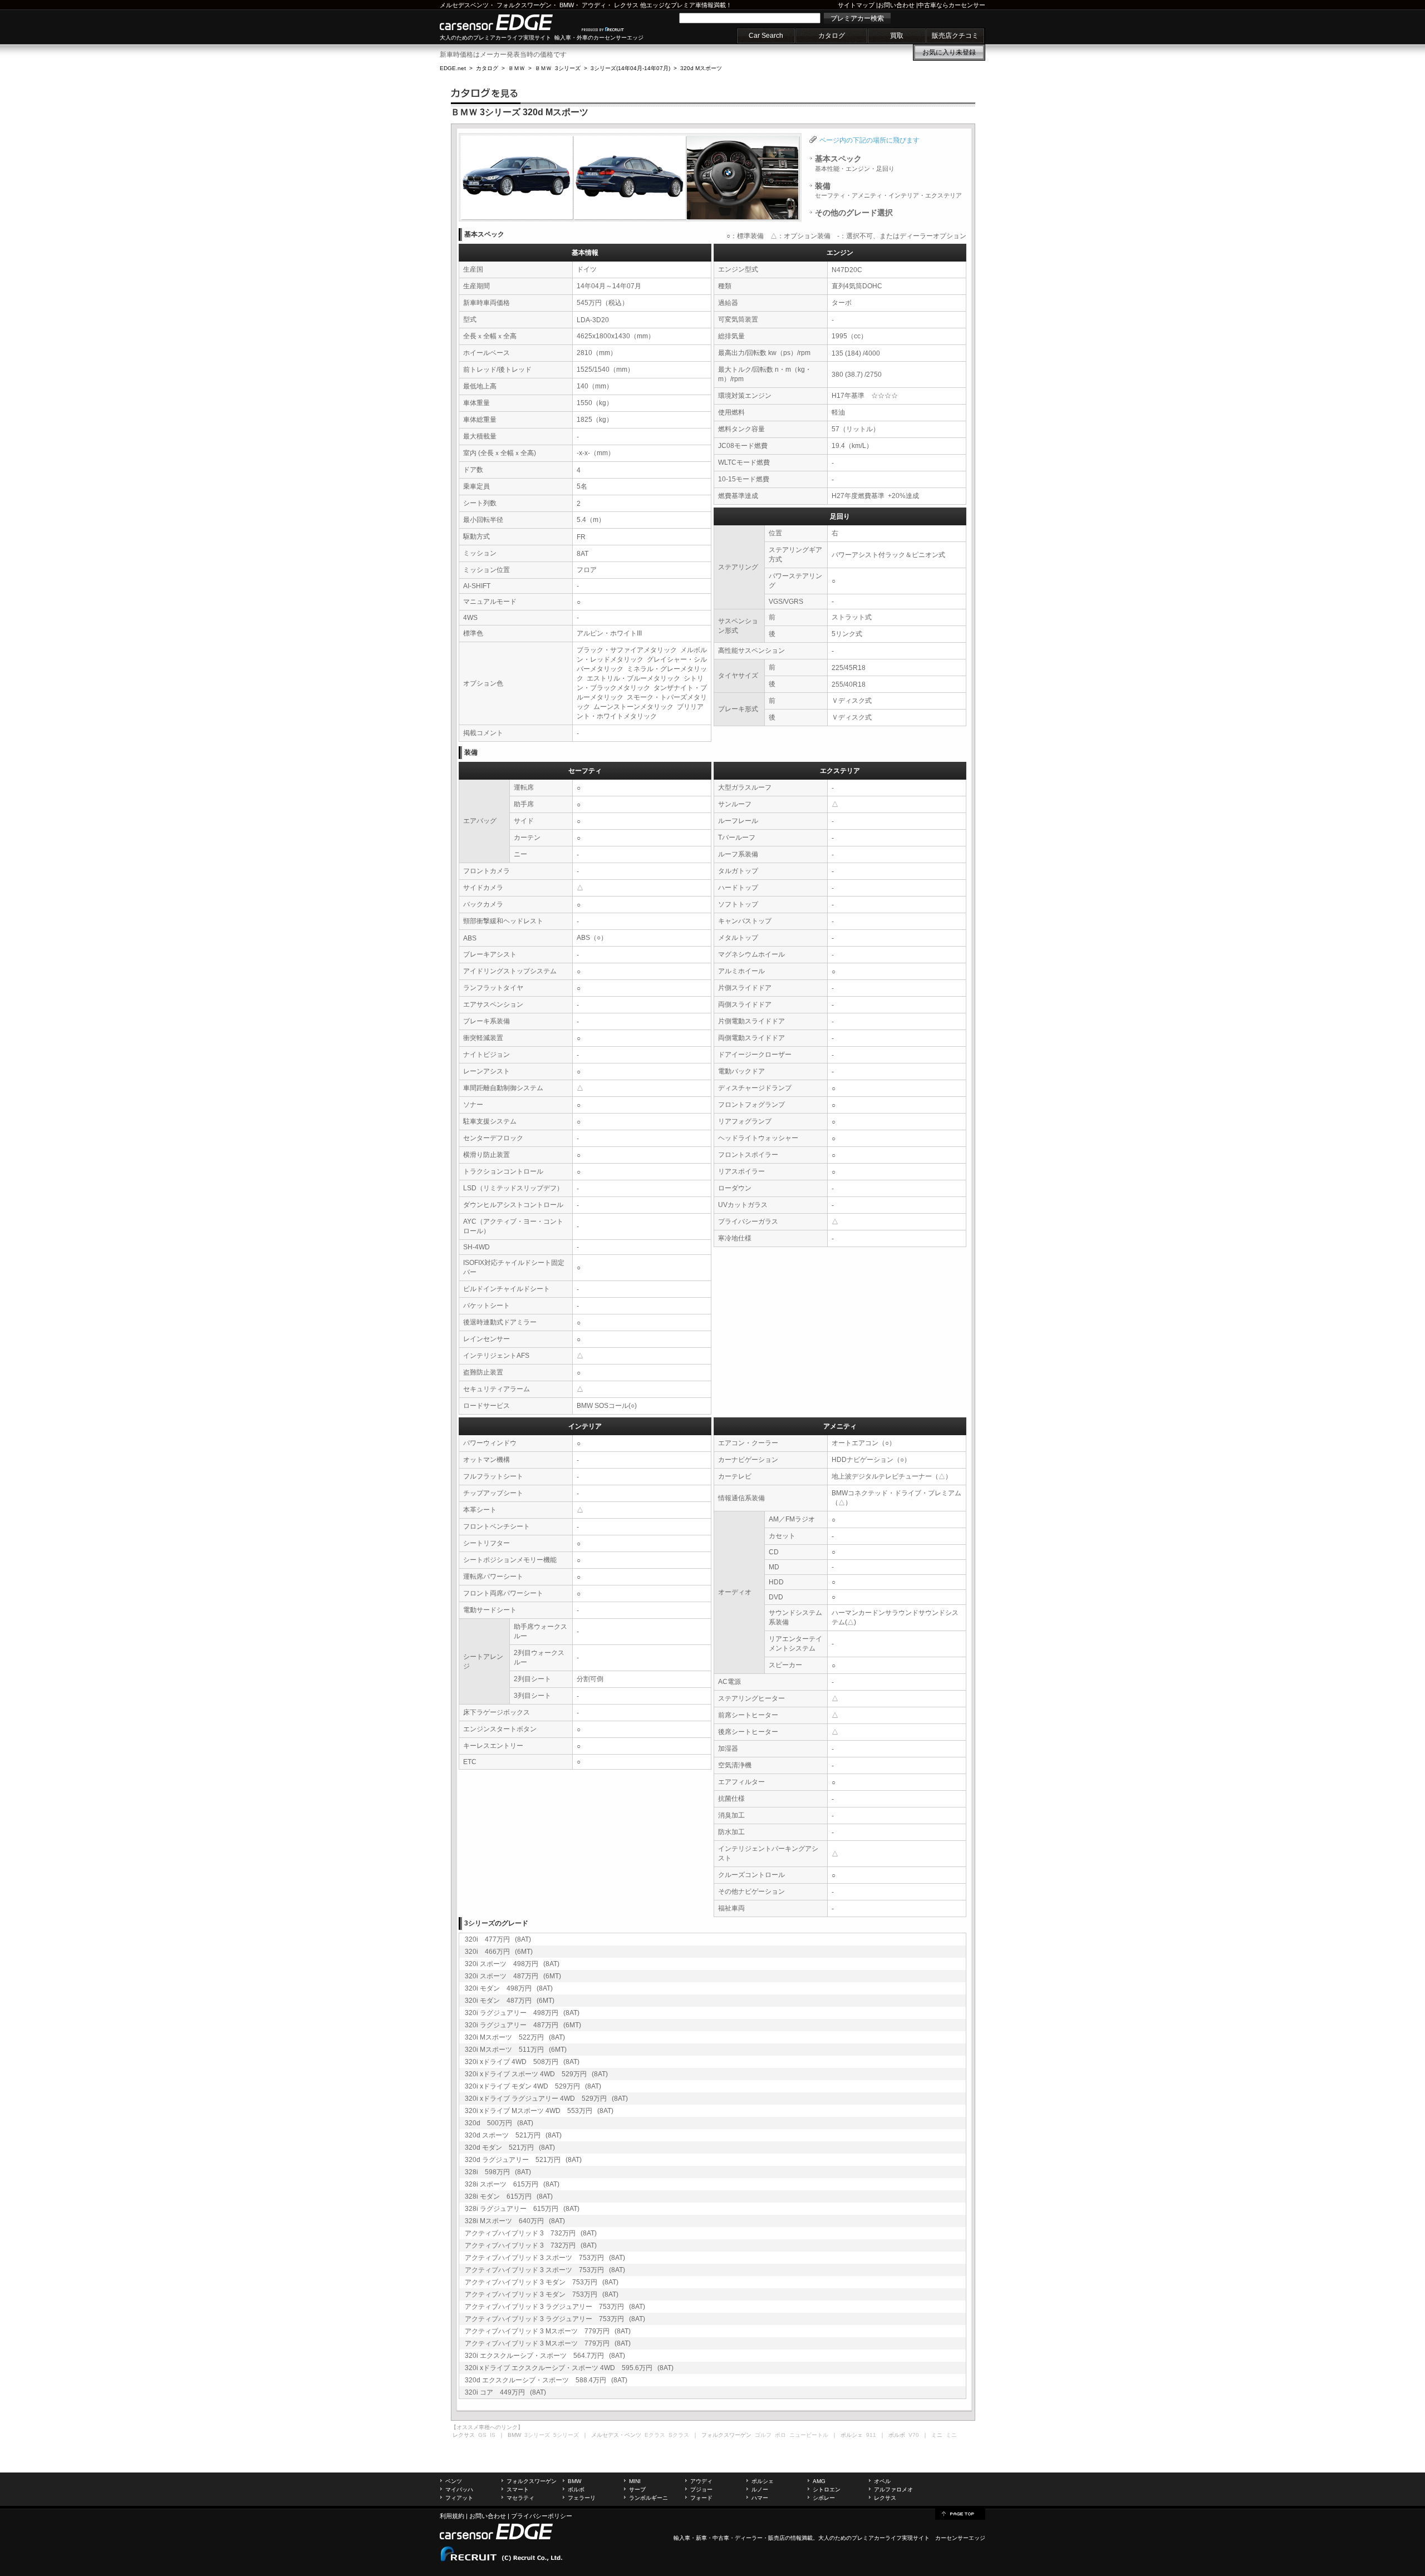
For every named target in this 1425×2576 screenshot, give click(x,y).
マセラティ (520, 2498)
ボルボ (576, 2489)
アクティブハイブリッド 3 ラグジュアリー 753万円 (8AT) (555, 2307)
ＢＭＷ (517, 68)
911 (871, 2435)
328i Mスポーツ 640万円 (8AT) (515, 2221)
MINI (635, 2481)
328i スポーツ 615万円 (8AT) (512, 2184)
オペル (882, 2481)
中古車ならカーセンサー (952, 5)
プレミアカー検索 (857, 18)
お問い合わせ (896, 5)
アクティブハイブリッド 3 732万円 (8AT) (531, 2233)
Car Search (766, 36)
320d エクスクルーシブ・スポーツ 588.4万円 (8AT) (546, 2380)
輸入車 (682, 2538)
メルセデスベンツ (464, 5)
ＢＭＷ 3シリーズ (558, 68)
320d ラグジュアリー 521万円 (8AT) (523, 2160)
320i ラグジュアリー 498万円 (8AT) (522, 2013)
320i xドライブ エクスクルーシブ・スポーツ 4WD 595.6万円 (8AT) (569, 2368)
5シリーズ (566, 2435)
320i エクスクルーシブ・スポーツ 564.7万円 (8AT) (545, 2356)
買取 (897, 36)
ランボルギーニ (648, 2498)
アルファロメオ (893, 2489)
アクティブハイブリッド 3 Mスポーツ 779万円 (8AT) (548, 2331)
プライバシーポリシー (542, 2516)
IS (493, 2435)
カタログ (832, 36)
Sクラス (679, 2435)
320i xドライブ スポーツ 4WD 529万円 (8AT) (536, 2074)
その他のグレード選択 (854, 213)
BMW (567, 5)
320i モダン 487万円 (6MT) (510, 2001)
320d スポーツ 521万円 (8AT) (513, 2135)
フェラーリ (582, 2498)
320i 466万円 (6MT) (499, 1952)
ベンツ (454, 2481)
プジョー (701, 2489)
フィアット (459, 2498)
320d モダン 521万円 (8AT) (510, 2148)
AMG (819, 2481)
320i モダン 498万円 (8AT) (509, 1988)
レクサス (626, 5)
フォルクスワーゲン (524, 5)
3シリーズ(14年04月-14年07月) (630, 68)
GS (482, 2435)
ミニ (951, 2435)
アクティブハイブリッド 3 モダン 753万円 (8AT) (542, 2282)
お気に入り (949, 52)
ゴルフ (763, 2435)
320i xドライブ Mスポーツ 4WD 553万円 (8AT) (539, 2111)
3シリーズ (537, 2435)
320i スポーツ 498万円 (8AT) (512, 1964)
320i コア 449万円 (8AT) (505, 2392)
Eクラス (655, 2435)
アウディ (594, 5)
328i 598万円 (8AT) (498, 2172)
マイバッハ (459, 2489)
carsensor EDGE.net (508, 22)
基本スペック (855, 163)
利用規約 (452, 2516)
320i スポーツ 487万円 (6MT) (513, 1976)
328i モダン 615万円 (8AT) (509, 2196)
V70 (914, 2435)
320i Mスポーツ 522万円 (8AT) (515, 2037)
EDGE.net (453, 68)
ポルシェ (763, 2481)
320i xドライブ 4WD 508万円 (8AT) (522, 2062)
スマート (518, 2489)
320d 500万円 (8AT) (499, 2123)
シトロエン (827, 2489)
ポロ (780, 2435)
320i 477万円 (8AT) (498, 1939)
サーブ (637, 2489)
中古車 (721, 2538)
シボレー (824, 2498)
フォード (701, 2498)
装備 (888, 190)
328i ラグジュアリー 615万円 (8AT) (522, 2209)
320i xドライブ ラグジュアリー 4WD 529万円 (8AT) (546, 2099)
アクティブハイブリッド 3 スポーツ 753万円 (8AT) (545, 2258)
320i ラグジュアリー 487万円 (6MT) (523, 2025)
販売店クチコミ (955, 36)
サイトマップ (856, 5)
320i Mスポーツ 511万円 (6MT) (516, 2050)
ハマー (760, 2498)
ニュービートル (809, 2435)
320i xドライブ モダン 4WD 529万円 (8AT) (533, 2086)
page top (960, 2513)
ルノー (760, 2489)
